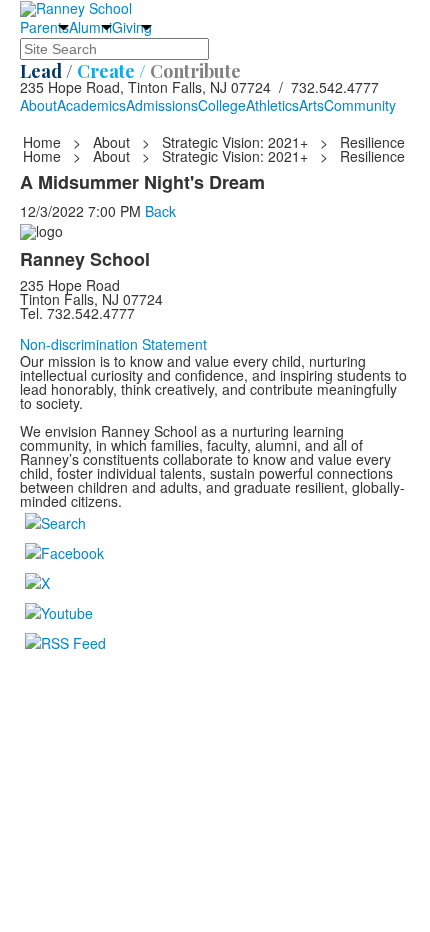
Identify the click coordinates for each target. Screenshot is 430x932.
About (38, 105)
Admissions (162, 105)
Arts (311, 105)
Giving (132, 27)
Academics (91, 105)
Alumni (90, 27)
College (222, 105)
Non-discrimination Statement (113, 344)
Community (360, 105)
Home (44, 142)
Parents (44, 27)
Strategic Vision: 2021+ (235, 142)
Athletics (272, 105)
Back (160, 211)
